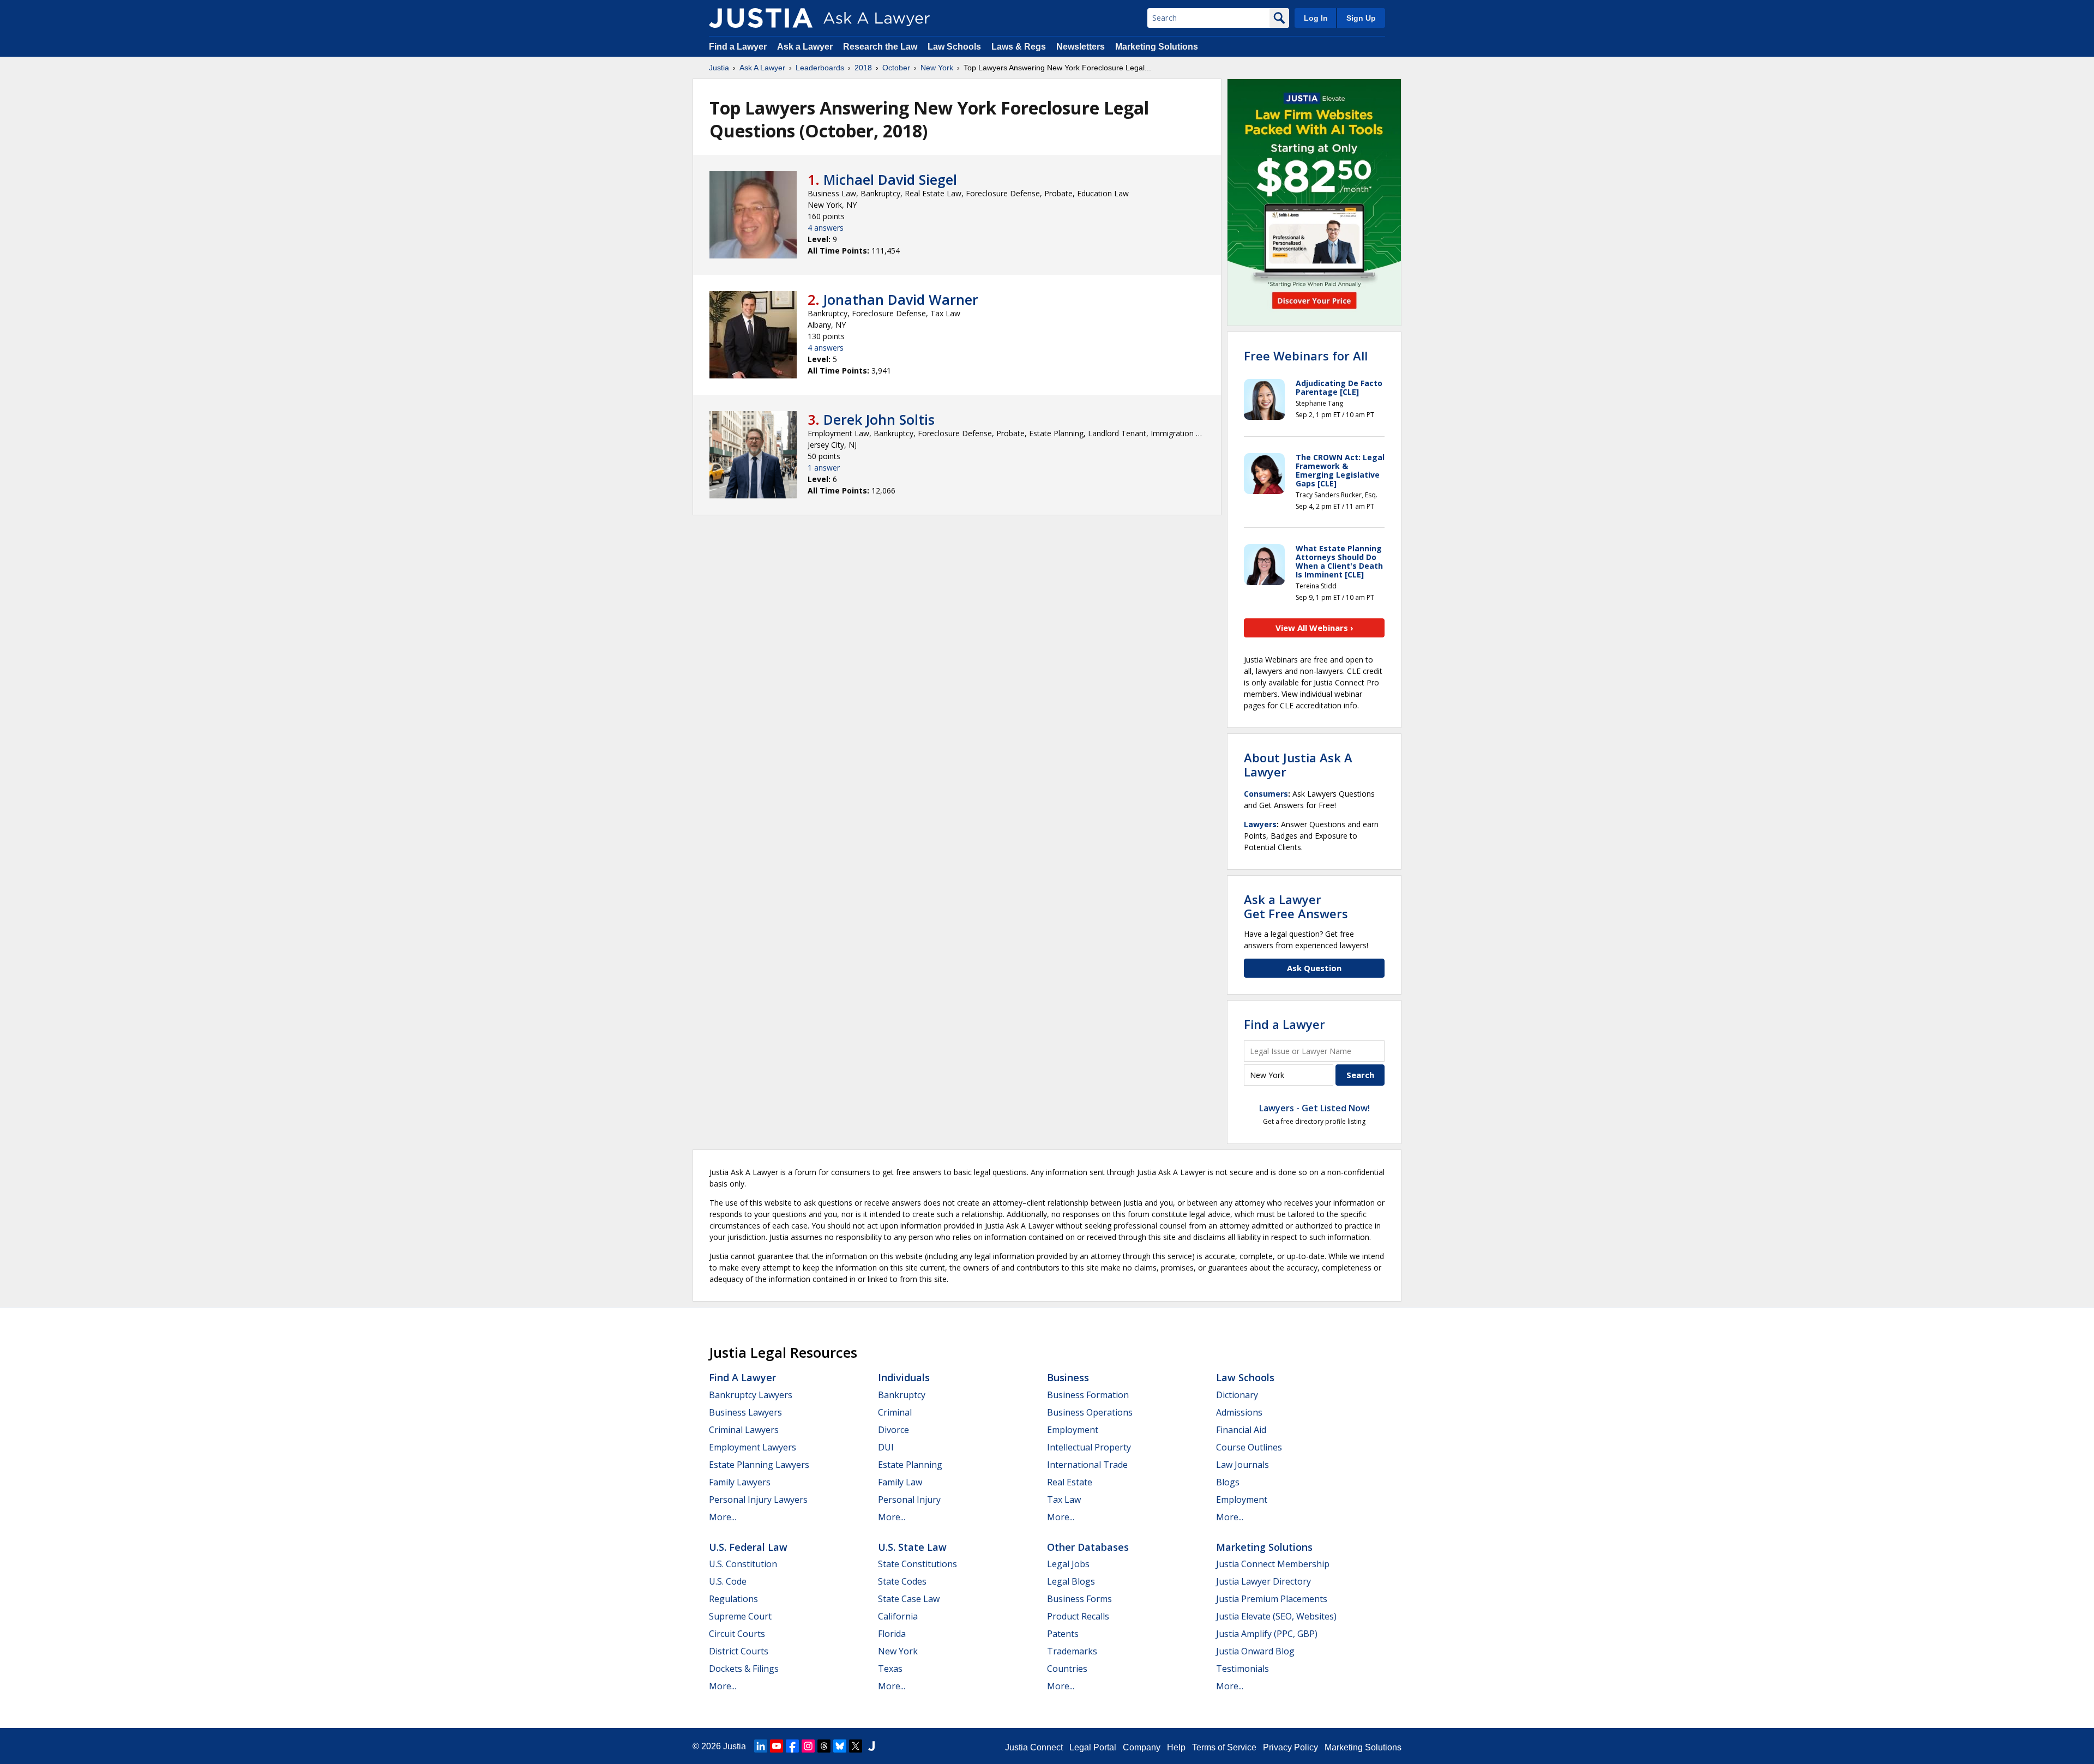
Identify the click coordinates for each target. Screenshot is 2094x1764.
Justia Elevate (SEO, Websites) (1276, 1616)
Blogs (1228, 1482)
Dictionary (1237, 1395)
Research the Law (880, 47)
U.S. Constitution (743, 1564)
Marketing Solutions (1157, 47)
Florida (892, 1634)
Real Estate (1070, 1482)
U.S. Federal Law (748, 1547)
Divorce (893, 1430)
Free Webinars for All (1306, 356)
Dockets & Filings (744, 1669)
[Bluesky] (840, 1746)
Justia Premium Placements (1272, 1599)
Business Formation (1088, 1395)
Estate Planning (910, 1465)
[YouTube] (777, 1746)
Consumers (1266, 794)
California (898, 1616)
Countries (1067, 1669)
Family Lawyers (740, 1482)
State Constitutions (917, 1564)
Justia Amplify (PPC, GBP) (1267, 1634)
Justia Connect (1034, 1747)
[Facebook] (792, 1746)
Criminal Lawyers (744, 1430)
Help (1176, 1747)
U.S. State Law (912, 1547)
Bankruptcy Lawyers (751, 1395)
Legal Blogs (1071, 1581)
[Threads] (824, 1746)
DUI (886, 1447)
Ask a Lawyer (806, 47)
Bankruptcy (902, 1395)
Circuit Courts (737, 1634)
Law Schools (954, 47)
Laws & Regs (1019, 47)
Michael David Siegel (890, 179)
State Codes (902, 1581)
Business (1068, 1377)
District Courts (739, 1651)
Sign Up (1361, 18)
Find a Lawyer (738, 47)
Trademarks (1072, 1651)
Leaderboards (820, 68)
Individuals (904, 1377)
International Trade (1087, 1465)
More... (723, 1517)
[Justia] (761, 18)
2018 (863, 68)
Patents (1063, 1634)
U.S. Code (728, 1581)
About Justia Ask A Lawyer (1298, 764)
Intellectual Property (1089, 1447)
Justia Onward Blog (1255, 1651)
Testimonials (1242, 1669)
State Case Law (909, 1599)
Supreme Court (740, 1616)
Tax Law (1064, 1500)
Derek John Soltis (879, 419)
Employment (1073, 1430)
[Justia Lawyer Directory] (871, 1746)
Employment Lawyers (753, 1447)
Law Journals (1242, 1465)
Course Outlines (1249, 1447)
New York (937, 68)
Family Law (900, 1482)
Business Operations (1090, 1412)
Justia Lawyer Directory (1263, 1581)
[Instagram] (808, 1746)
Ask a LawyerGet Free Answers (1296, 906)
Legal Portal (1093, 1747)
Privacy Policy (1290, 1747)
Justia (719, 68)
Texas (890, 1669)
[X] (856, 1746)
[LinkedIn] (761, 1746)
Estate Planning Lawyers (759, 1465)
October (896, 68)
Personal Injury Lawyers (758, 1500)
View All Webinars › (1314, 628)
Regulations (733, 1599)
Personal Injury (909, 1500)
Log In (1316, 18)
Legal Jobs (1068, 1564)
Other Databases (1088, 1547)
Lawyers (1260, 824)
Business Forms (1079, 1599)
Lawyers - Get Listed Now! (1314, 1108)
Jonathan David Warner (901, 299)
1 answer (824, 468)
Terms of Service (1224, 1747)
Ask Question (1314, 968)
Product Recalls (1078, 1616)
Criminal (895, 1412)
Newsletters (1081, 47)
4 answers (826, 228)
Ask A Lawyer (762, 68)
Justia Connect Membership (1273, 1564)
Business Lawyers (745, 1412)
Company (1142, 1747)
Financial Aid (1241, 1430)
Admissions (1239, 1412)
